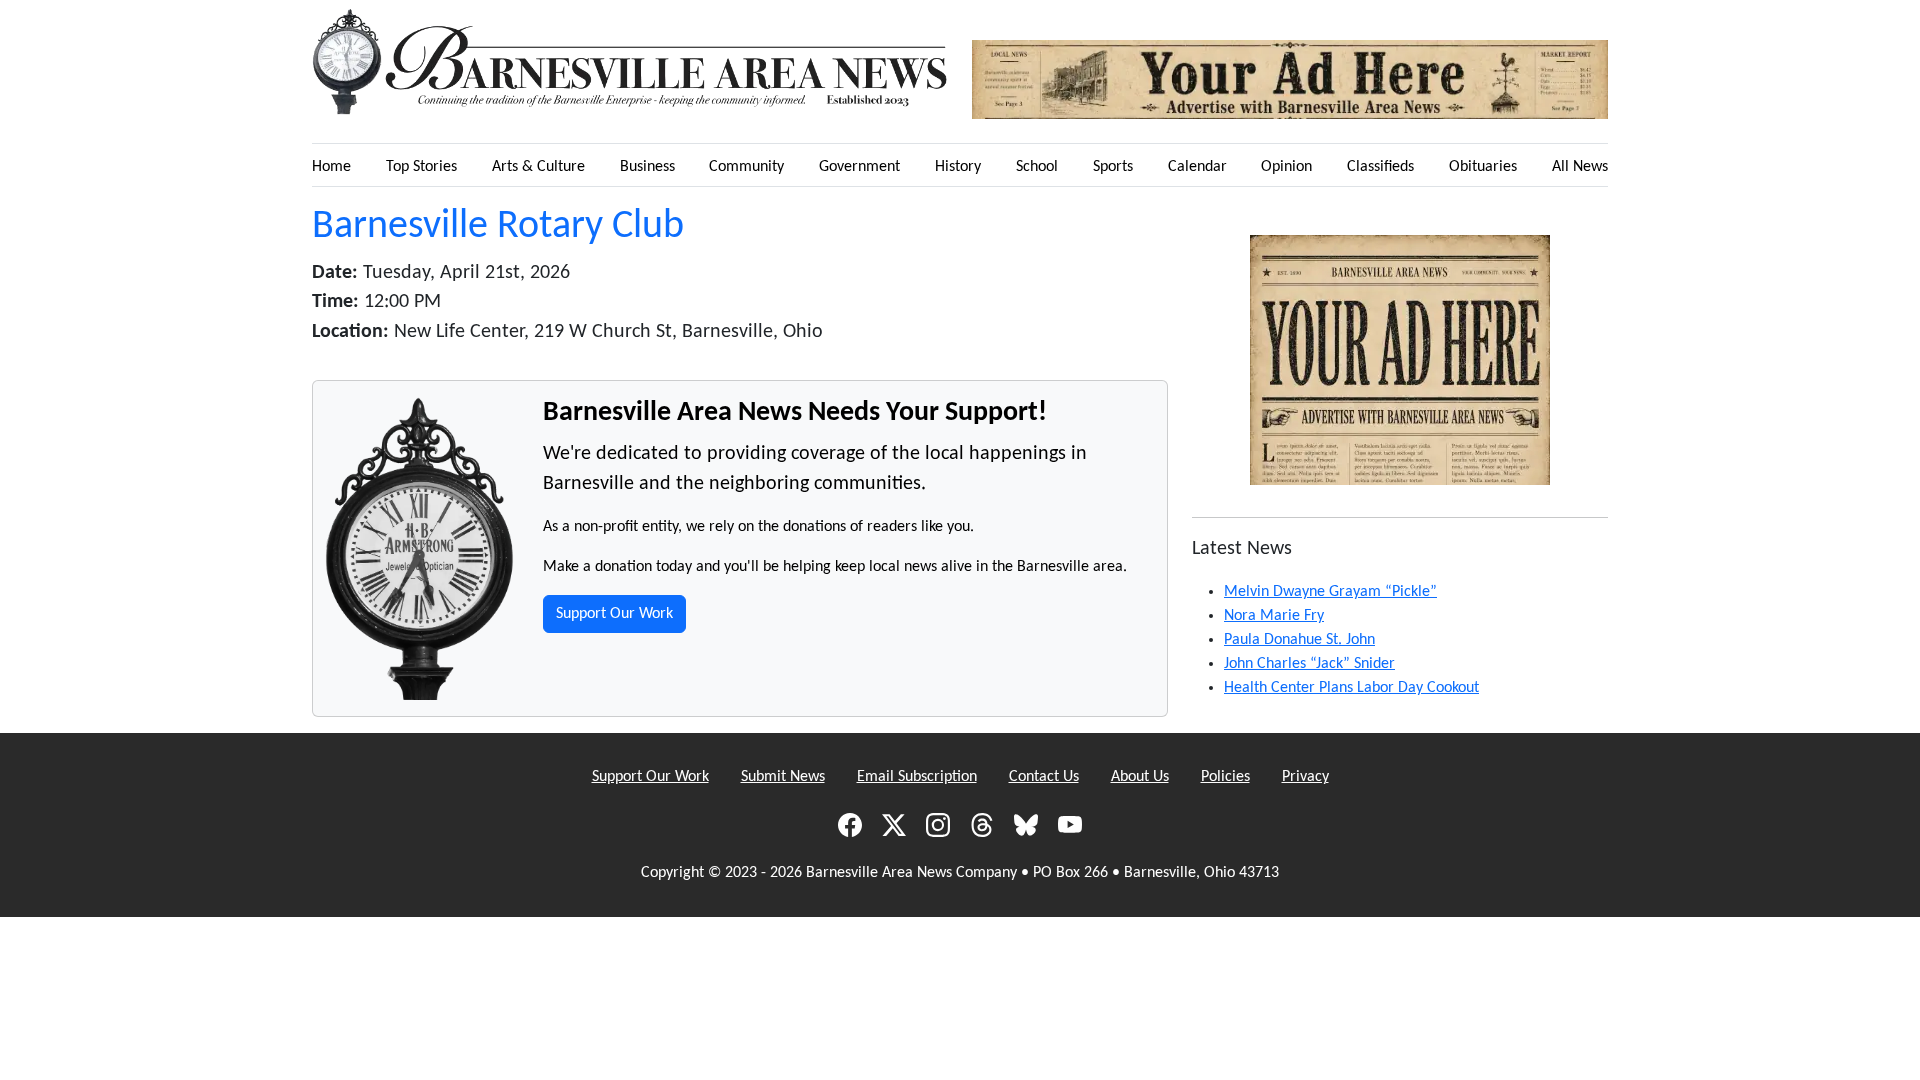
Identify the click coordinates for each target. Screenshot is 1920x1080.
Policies (1225, 777)
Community (746, 167)
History (958, 167)
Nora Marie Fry (1274, 616)
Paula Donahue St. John (1299, 640)
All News (1580, 167)
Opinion (1286, 167)
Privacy (1305, 777)
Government (859, 167)
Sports (1113, 167)
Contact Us (1044, 777)
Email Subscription (917, 777)
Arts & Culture (538, 167)
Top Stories (421, 167)
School (1037, 167)
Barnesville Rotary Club (498, 227)
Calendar (1197, 167)
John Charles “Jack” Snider (1309, 664)
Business (647, 167)
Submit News (783, 777)
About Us (1140, 777)
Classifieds (1380, 167)
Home (331, 167)
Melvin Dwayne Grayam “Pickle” (1330, 592)
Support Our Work (614, 614)
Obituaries (1483, 167)
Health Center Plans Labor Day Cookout (1351, 688)
